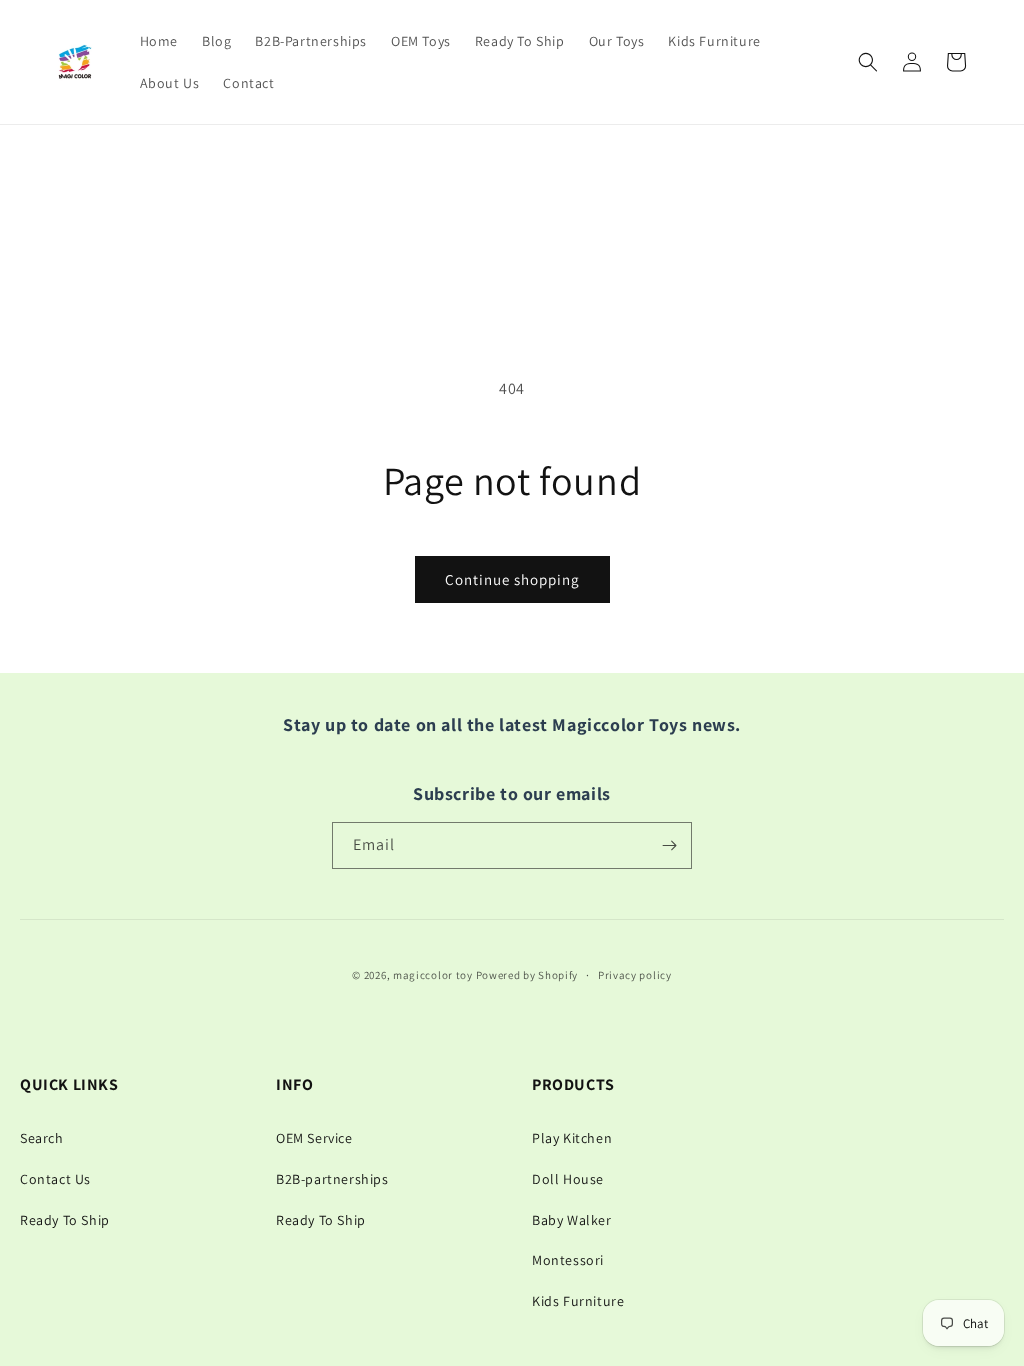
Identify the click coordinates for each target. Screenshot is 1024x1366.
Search (42, 1138)
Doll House (568, 1179)
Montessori (568, 1260)
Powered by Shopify (527, 975)
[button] (868, 62)
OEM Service (314, 1138)
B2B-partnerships (332, 1179)
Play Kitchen (572, 1138)
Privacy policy (635, 975)
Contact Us (55, 1179)
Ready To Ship (65, 1220)
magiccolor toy (433, 975)
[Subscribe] (669, 845)
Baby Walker (572, 1220)
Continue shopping (512, 579)
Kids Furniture (578, 1301)
